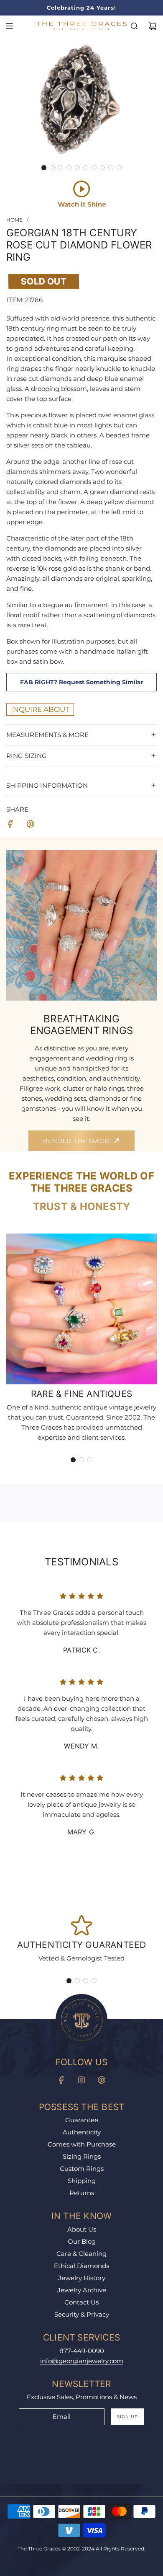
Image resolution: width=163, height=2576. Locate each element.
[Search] (134, 26)
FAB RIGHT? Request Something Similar (82, 682)
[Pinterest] (102, 2080)
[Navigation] (9, 26)
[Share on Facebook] (10, 825)
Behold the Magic (78, 1141)
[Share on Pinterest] (31, 825)
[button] (44, 168)
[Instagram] (81, 2080)
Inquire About (40, 709)
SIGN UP (127, 2417)
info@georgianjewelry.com (82, 2361)
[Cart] (153, 26)
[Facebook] (61, 2080)
